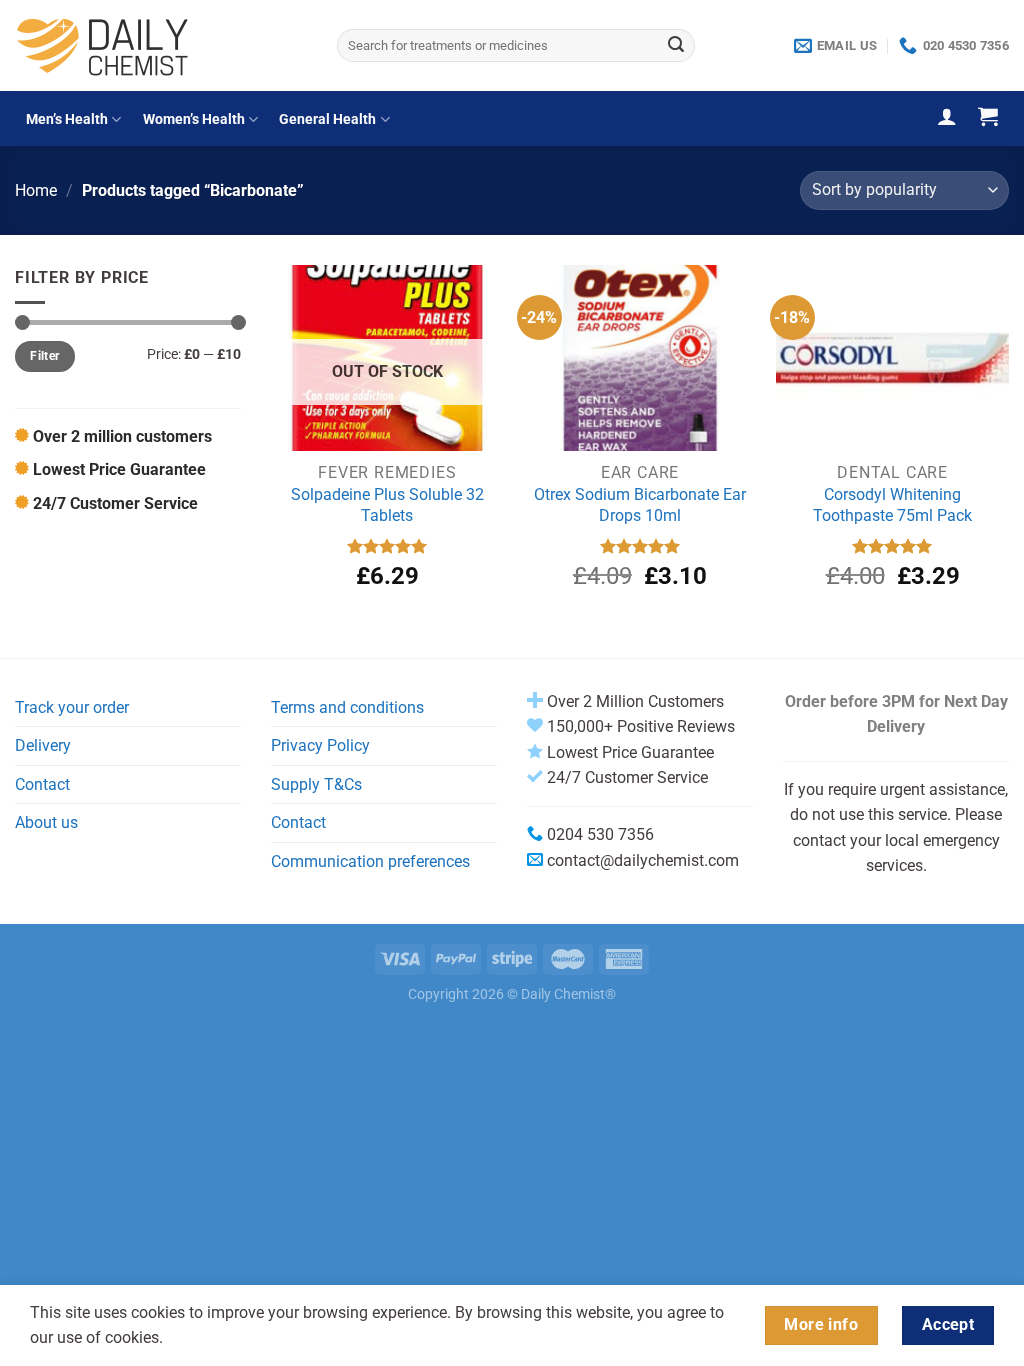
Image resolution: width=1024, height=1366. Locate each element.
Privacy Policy (320, 745)
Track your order (72, 707)
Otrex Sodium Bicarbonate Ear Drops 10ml (640, 505)
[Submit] (677, 46)
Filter (44, 356)
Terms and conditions (347, 707)
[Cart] (988, 116)
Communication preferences (370, 861)
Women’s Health (194, 119)
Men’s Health (67, 119)
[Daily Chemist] (161, 45)
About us (46, 822)
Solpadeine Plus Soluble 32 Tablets (387, 505)
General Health (327, 119)
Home (36, 190)
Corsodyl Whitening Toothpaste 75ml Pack (892, 505)
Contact (42, 784)
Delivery (43, 745)
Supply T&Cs (316, 784)
